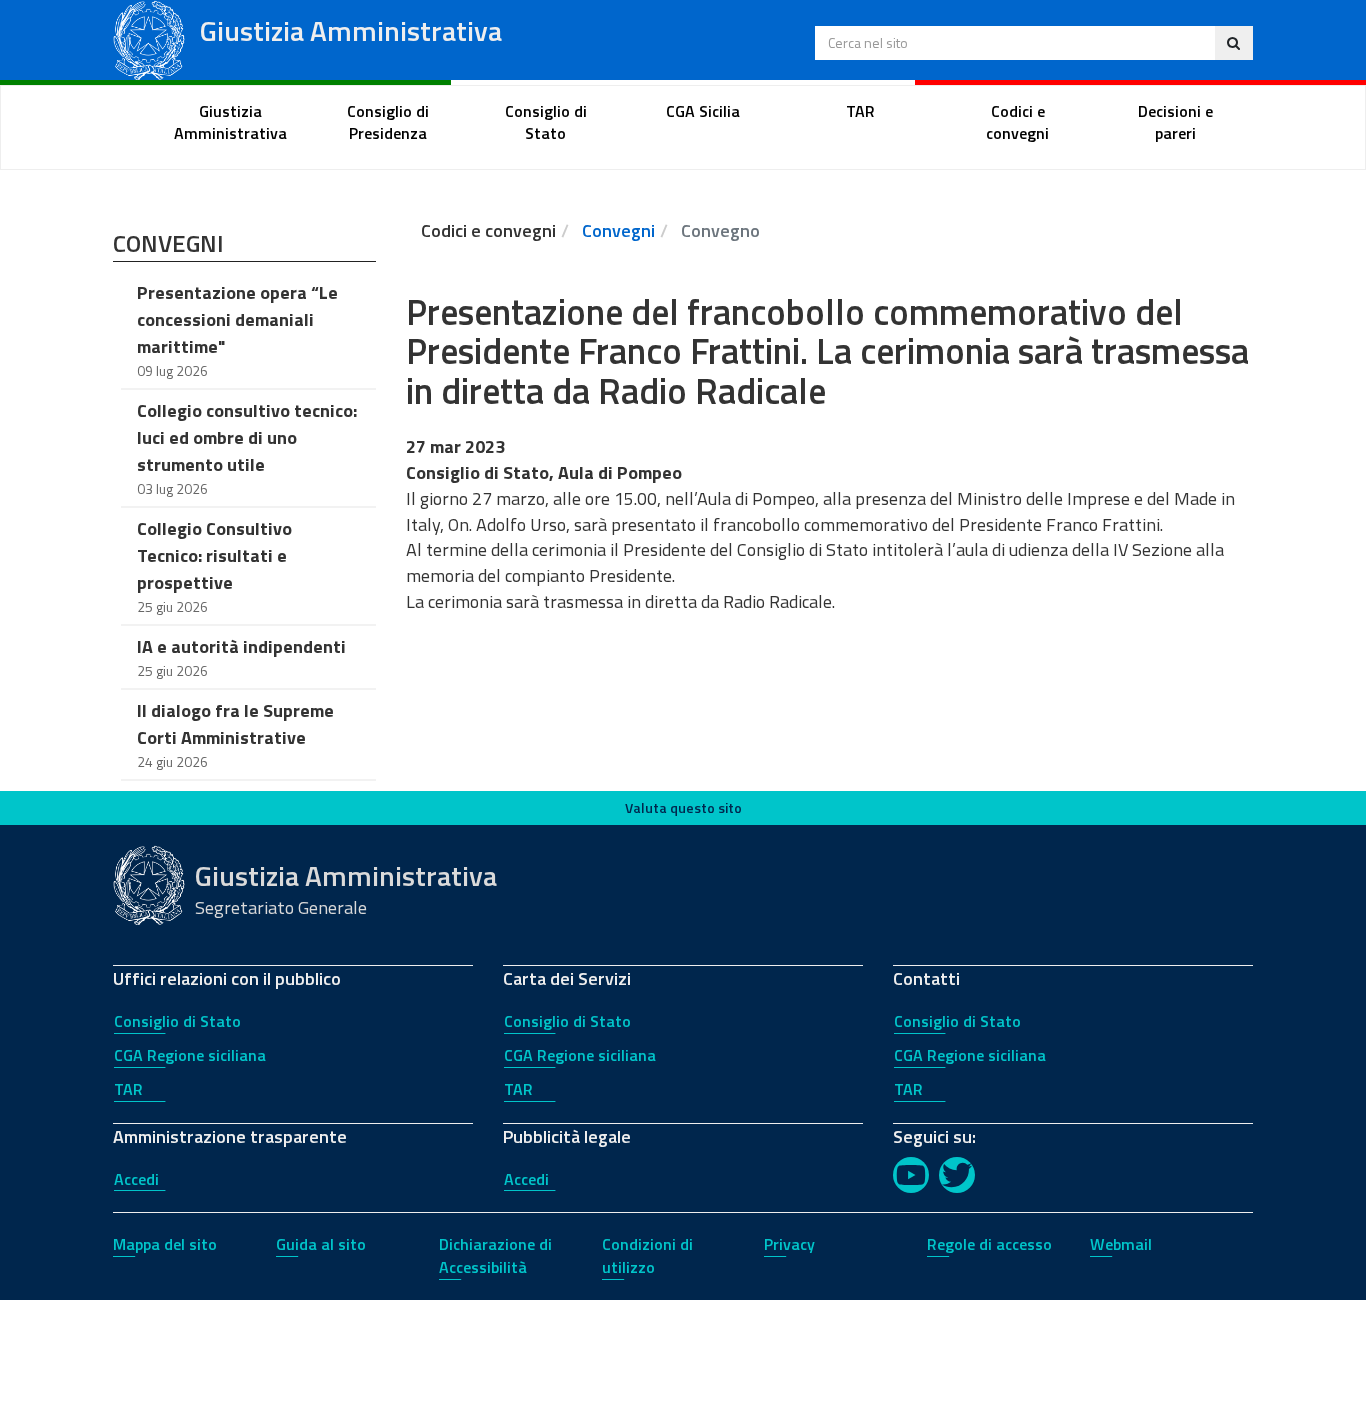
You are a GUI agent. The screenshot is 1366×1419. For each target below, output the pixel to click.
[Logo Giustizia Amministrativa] (149, 38)
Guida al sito (321, 1244)
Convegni (618, 230)
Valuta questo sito (683, 807)
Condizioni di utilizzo (647, 1255)
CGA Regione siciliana (190, 1055)
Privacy (789, 1244)
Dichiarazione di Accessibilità (495, 1255)
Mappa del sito (165, 1244)
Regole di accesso (989, 1244)
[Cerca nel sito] (1233, 43)
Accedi (136, 1179)
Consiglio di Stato (177, 1021)
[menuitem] (231, 123)
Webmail (1121, 1244)
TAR (128, 1089)
